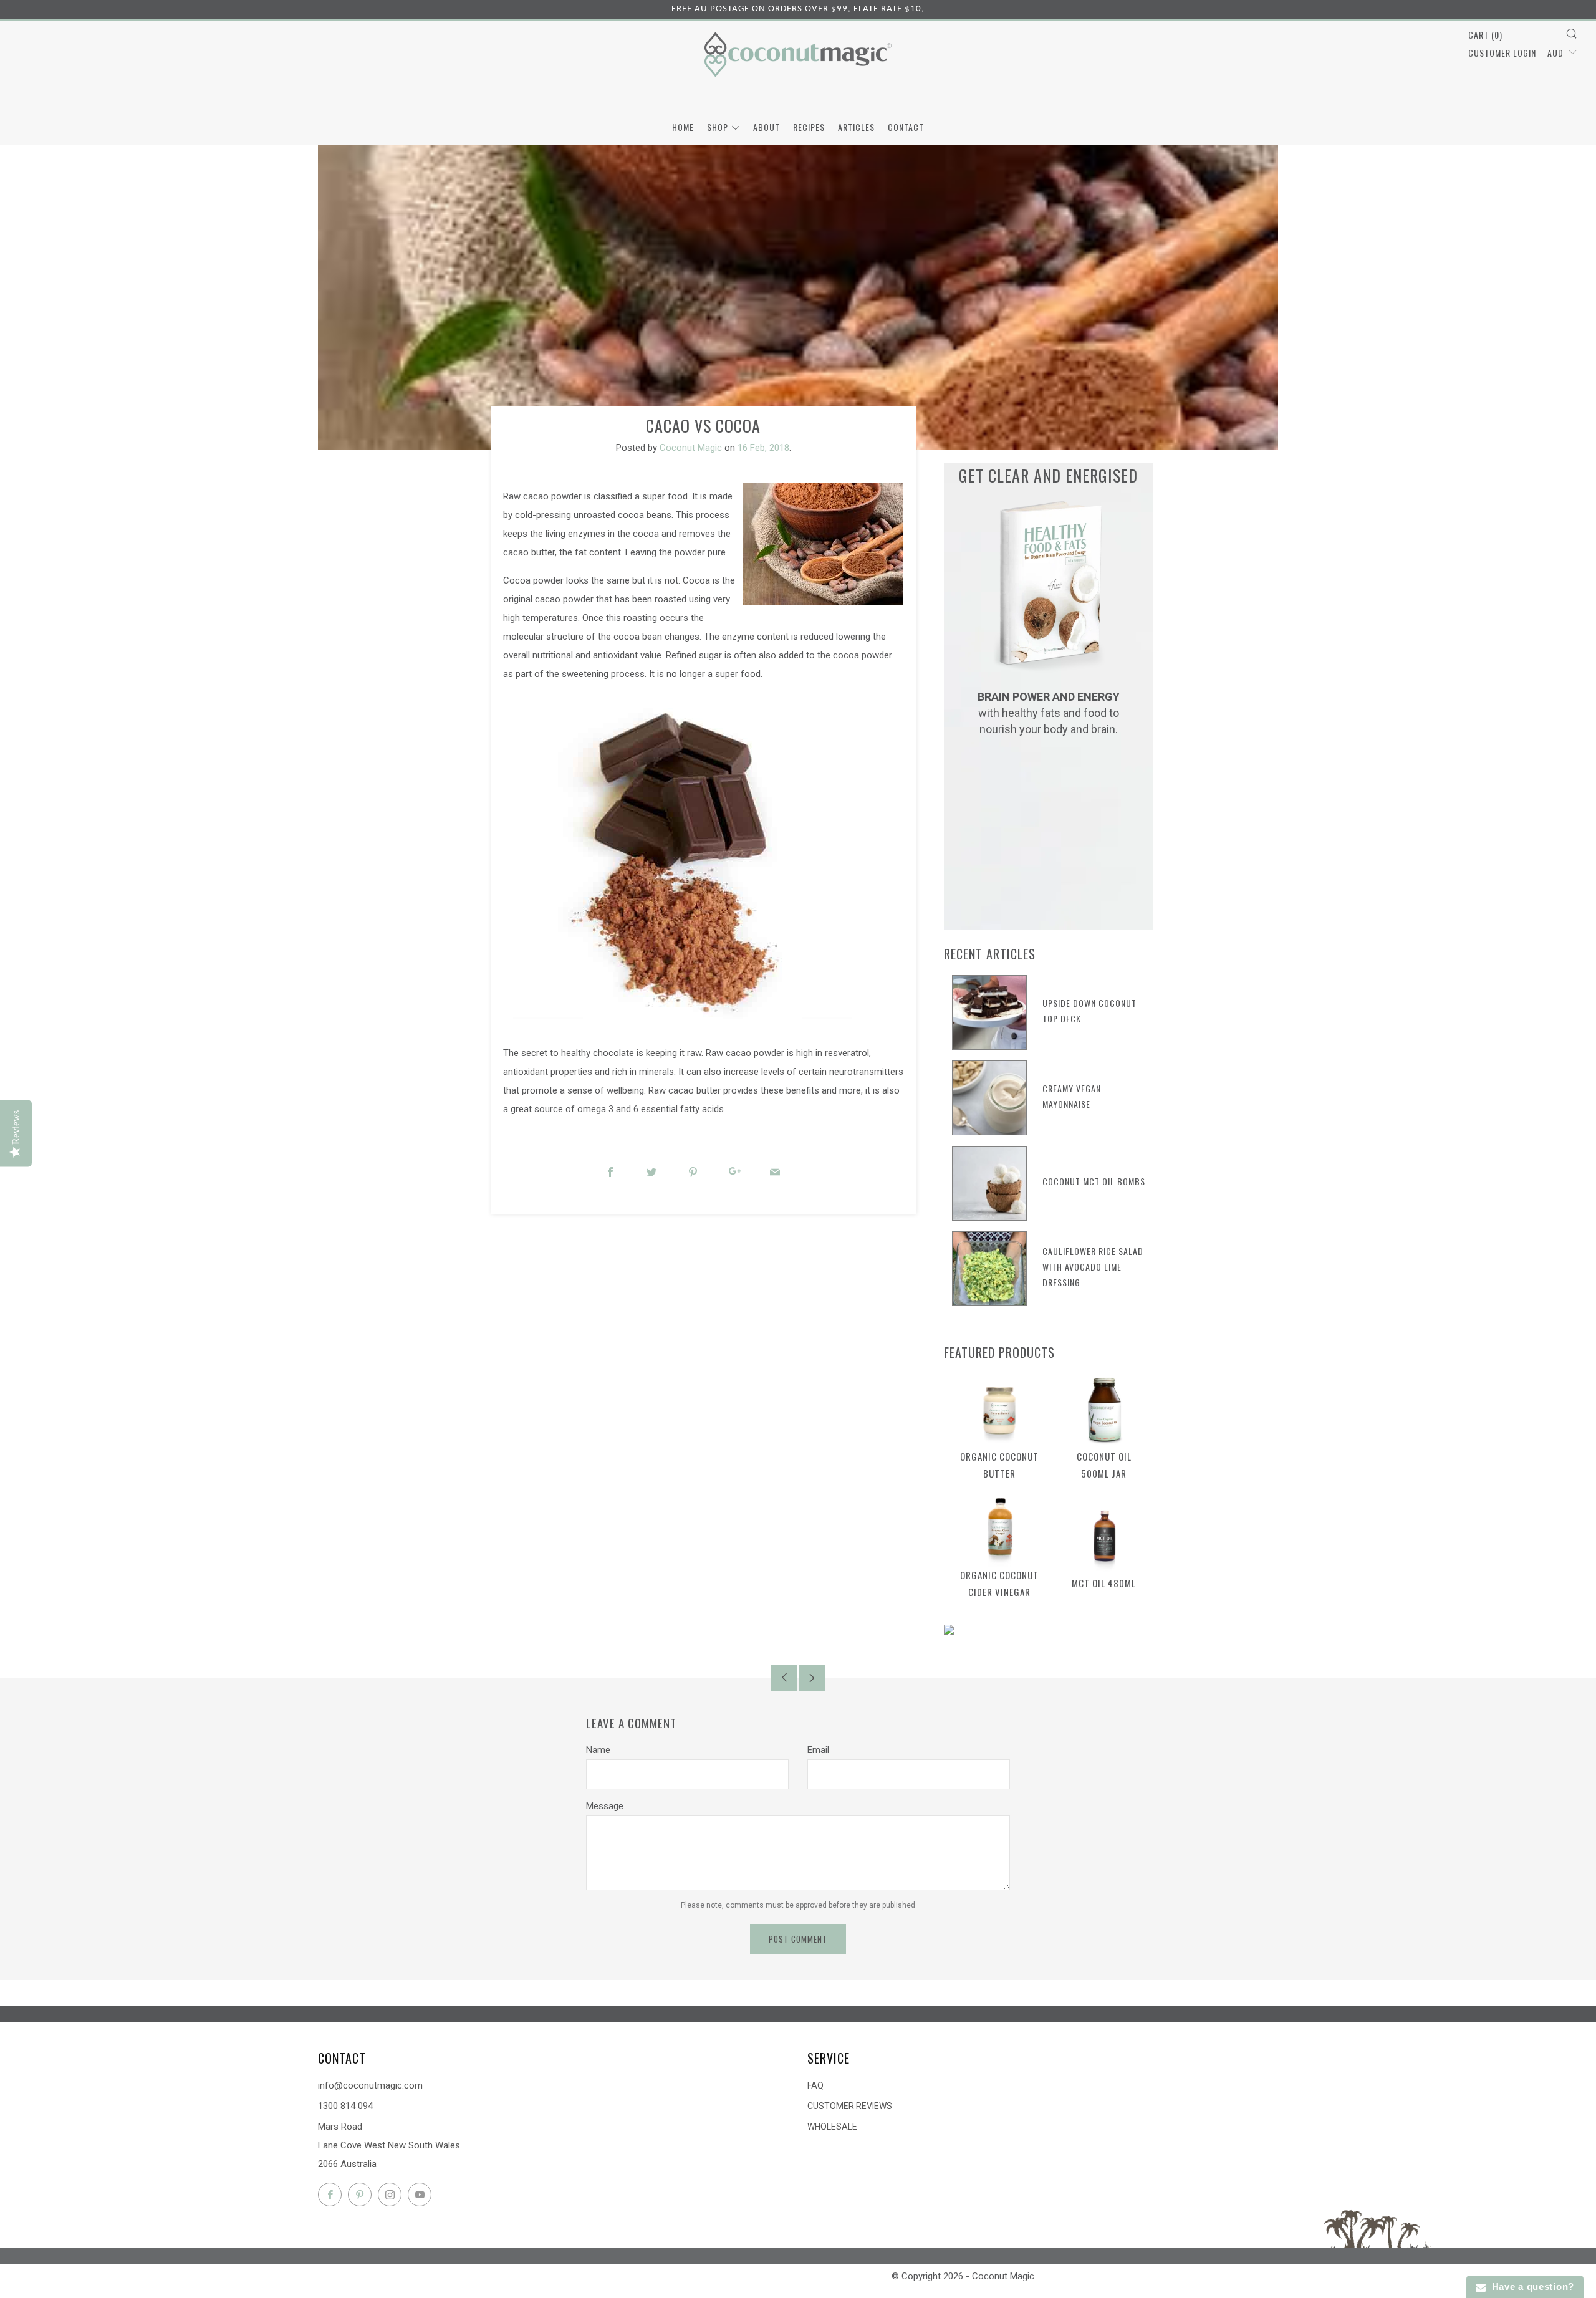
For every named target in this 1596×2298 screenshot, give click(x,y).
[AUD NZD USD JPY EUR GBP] (1562, 52)
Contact (906, 127)
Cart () (1485, 35)
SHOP (718, 127)
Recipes (809, 127)
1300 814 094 (345, 2106)
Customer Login (1502, 53)
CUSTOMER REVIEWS (850, 2106)
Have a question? (1530, 2286)
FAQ (815, 2085)
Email (818, 1750)
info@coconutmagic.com (370, 2085)
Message (605, 1806)
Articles (856, 127)
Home (683, 127)
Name (598, 1750)
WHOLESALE (832, 2127)
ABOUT (767, 127)
